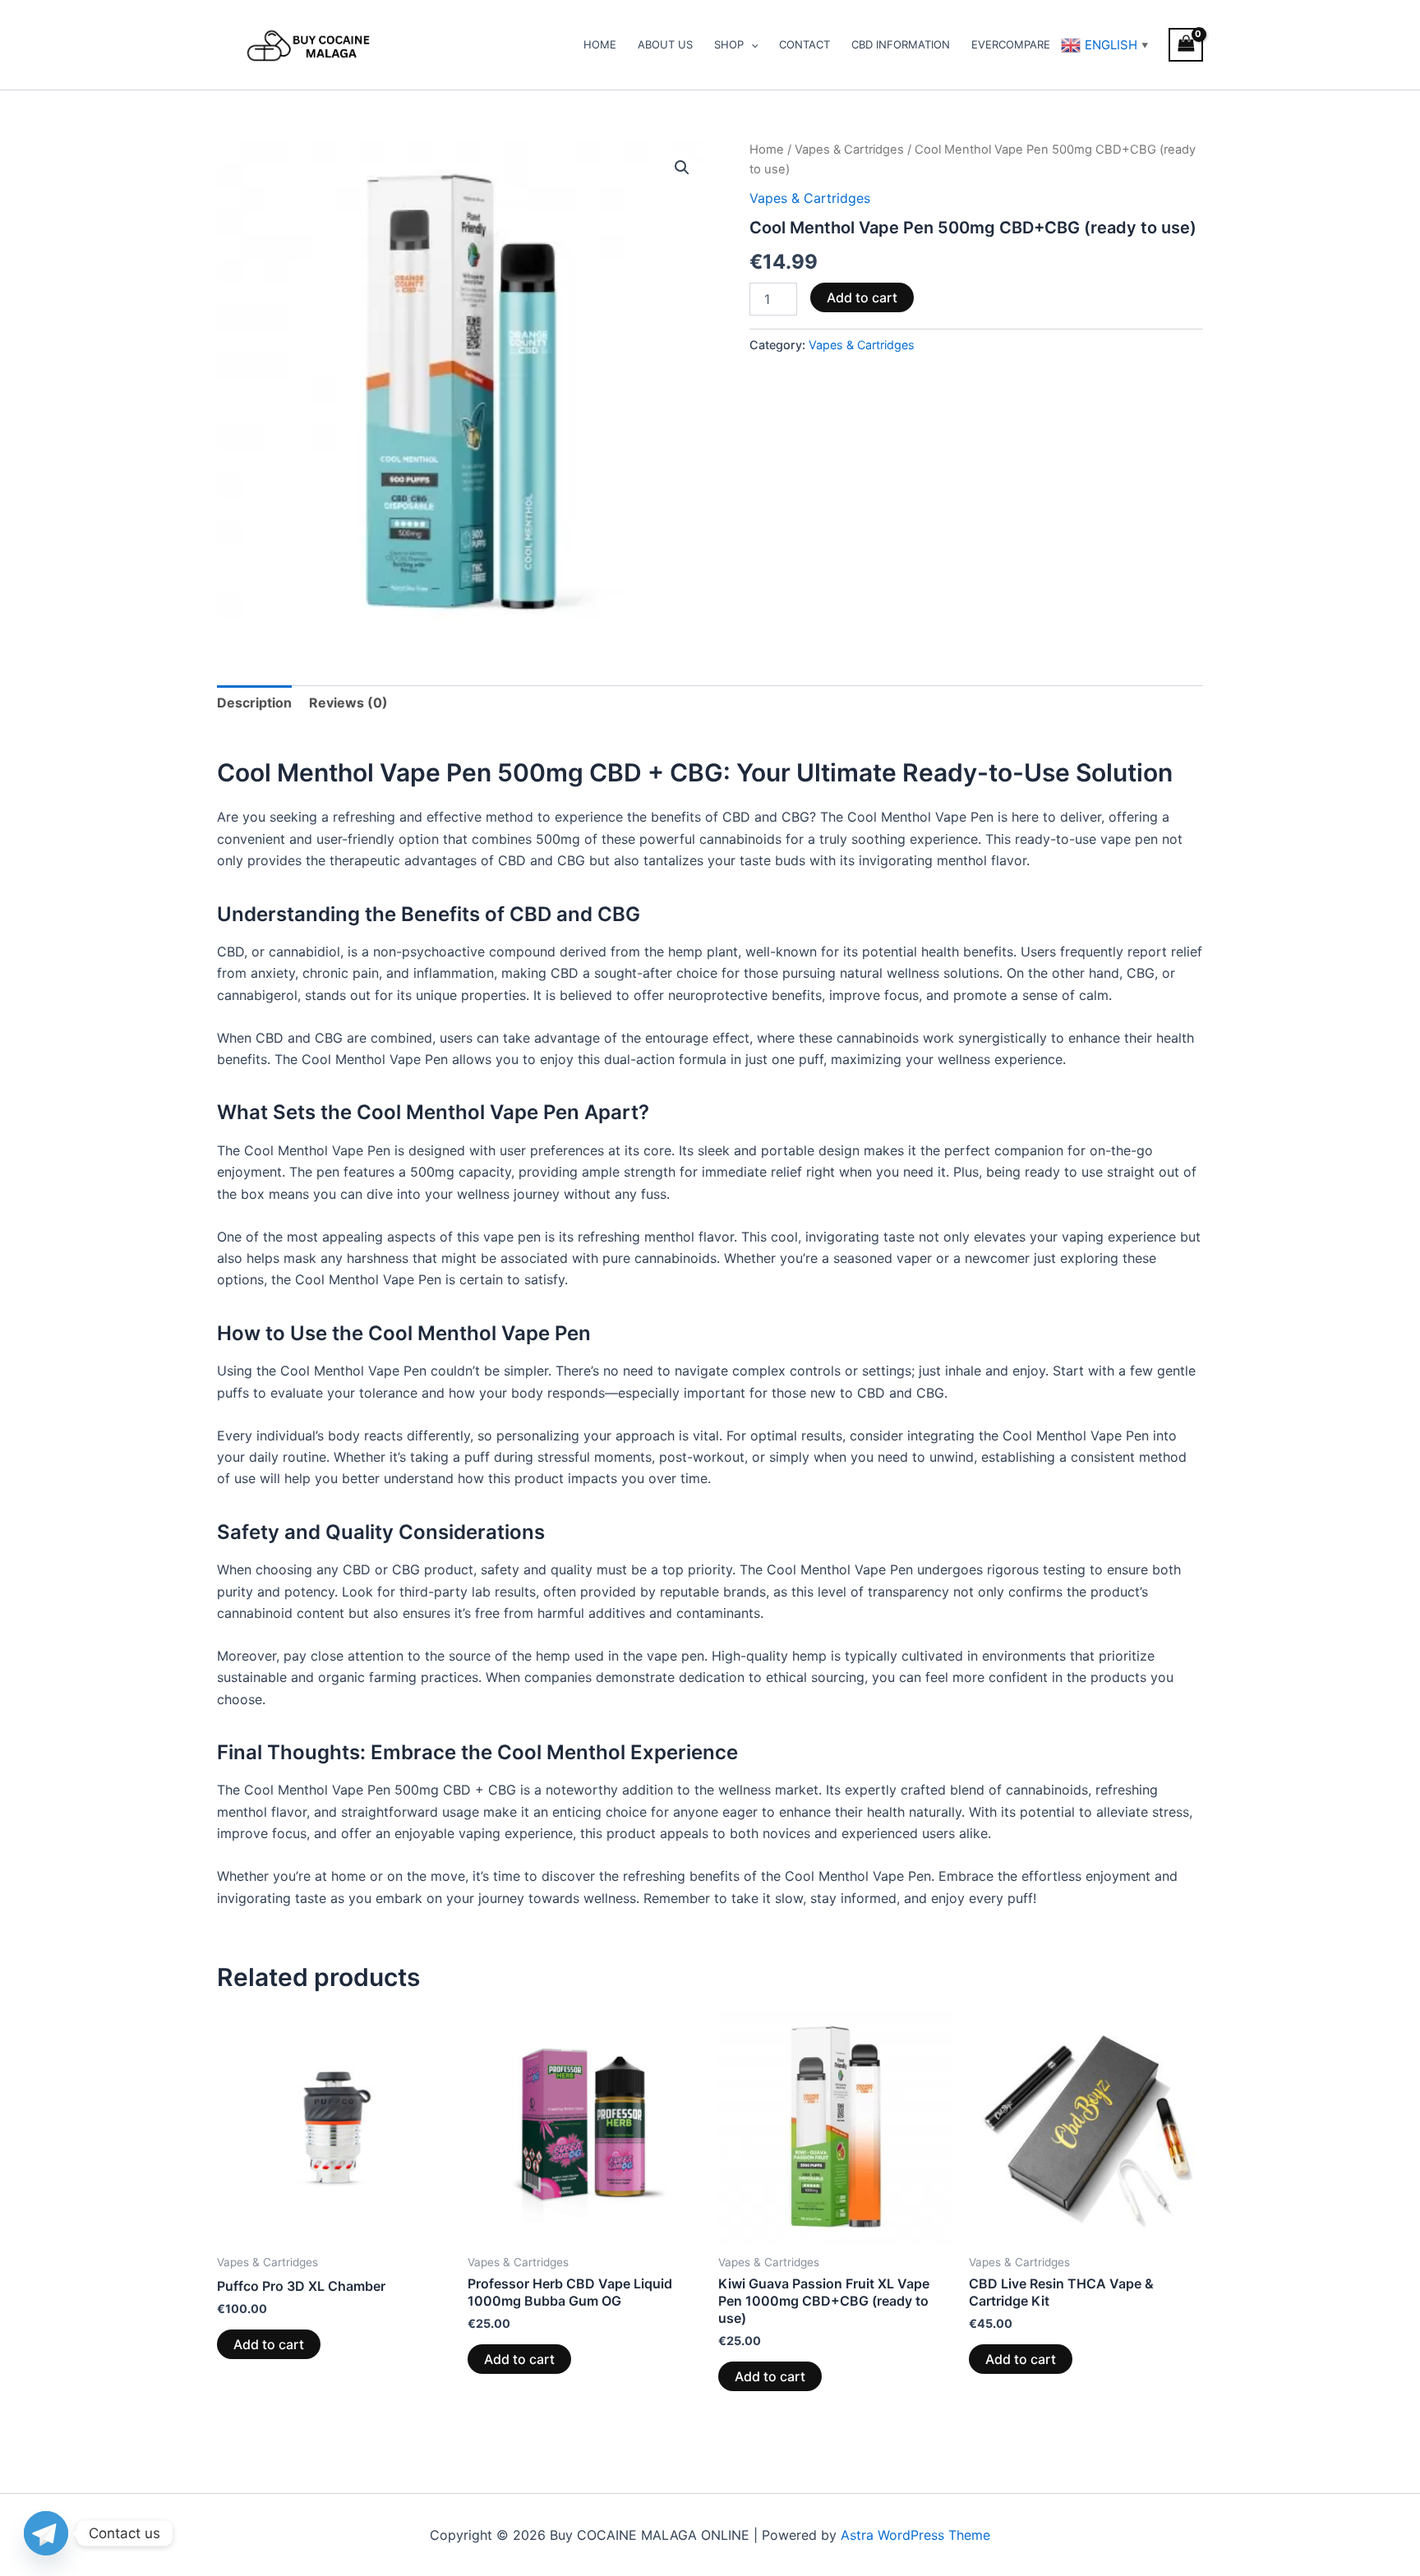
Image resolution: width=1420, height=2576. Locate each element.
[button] (751, 44)
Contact (805, 44)
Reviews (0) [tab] (348, 703)
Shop (729, 44)
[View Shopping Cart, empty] (1186, 45)
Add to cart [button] (269, 2344)
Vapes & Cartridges (849, 150)
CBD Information (901, 44)
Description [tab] (254, 703)
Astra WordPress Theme (915, 2535)
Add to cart (862, 297)
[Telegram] (46, 2533)
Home (600, 44)
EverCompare (1011, 44)
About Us (665, 44)
